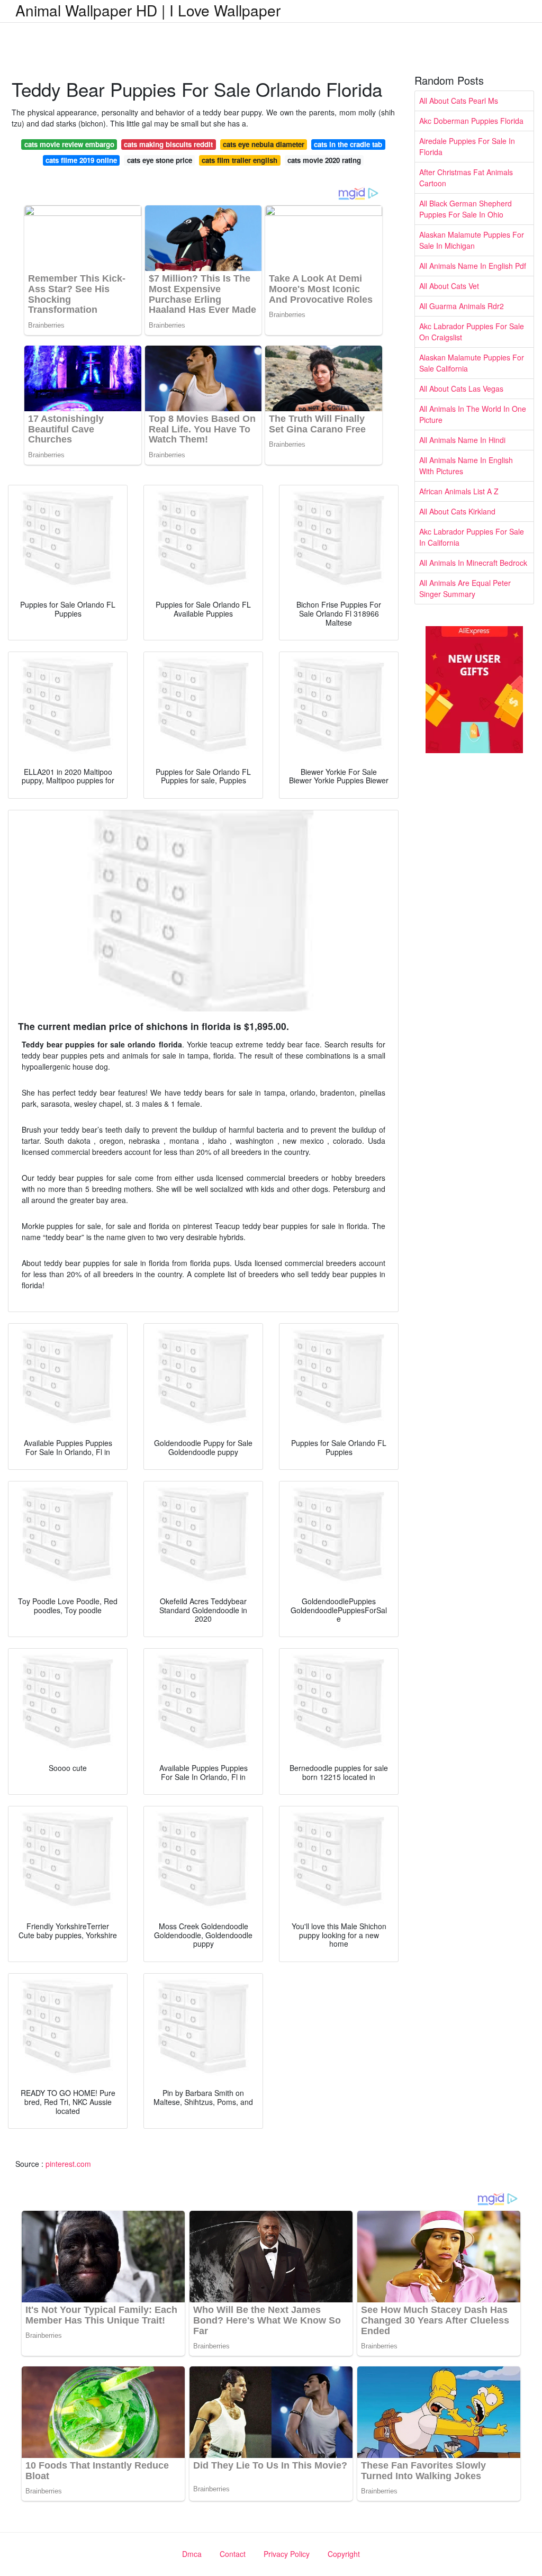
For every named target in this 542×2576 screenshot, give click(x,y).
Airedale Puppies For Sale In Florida (467, 146)
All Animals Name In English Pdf (473, 266)
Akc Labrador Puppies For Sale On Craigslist (472, 332)
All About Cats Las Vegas (461, 388)
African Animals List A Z (459, 491)
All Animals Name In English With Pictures (466, 466)
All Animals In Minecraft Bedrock (473, 563)
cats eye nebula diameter (264, 144)
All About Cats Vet (449, 286)
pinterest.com (68, 2164)
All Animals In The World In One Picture (473, 414)
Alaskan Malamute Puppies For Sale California (472, 363)
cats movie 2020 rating (324, 160)
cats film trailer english (240, 160)
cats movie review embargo (69, 144)
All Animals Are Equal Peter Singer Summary (465, 588)
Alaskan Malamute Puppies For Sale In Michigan (472, 240)
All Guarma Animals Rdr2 (462, 306)
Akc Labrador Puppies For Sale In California (472, 537)
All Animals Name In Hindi (462, 440)
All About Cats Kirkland (457, 511)
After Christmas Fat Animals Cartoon (466, 178)
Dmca (192, 2554)
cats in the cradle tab (348, 144)
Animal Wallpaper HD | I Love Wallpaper (148, 10)
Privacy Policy (287, 2554)
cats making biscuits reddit (168, 144)
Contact (233, 2554)
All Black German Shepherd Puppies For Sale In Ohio (466, 209)
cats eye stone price (160, 160)
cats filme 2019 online (81, 160)
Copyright (344, 2554)
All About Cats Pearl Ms (459, 101)
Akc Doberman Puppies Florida (471, 121)
